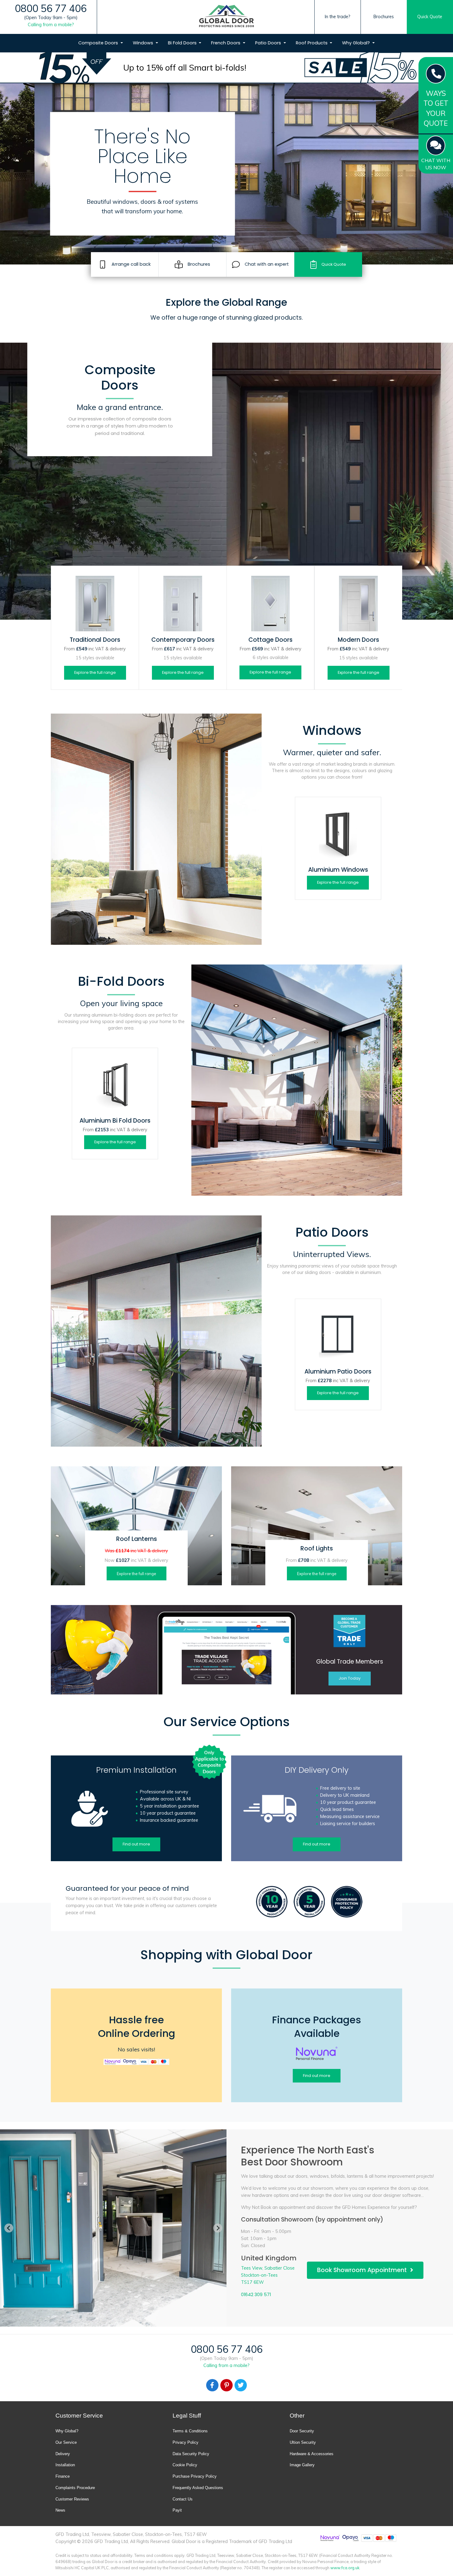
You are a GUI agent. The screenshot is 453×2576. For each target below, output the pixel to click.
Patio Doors (269, 43)
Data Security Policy (191, 2454)
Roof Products (312, 43)
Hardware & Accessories (312, 2454)
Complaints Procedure (75, 2488)
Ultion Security (303, 2442)
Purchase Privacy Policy (195, 2476)
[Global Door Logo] (226, 17)
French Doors (226, 43)
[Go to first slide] (218, 2228)
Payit (177, 2510)
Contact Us (183, 2499)
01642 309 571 (256, 2295)
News (60, 2510)
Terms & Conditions (190, 2431)
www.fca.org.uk (345, 2568)
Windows (144, 43)
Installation (65, 2465)
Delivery (63, 2454)
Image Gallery (302, 2465)
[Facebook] (212, 2385)
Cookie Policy (185, 2465)
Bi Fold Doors (183, 43)
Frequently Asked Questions (198, 2488)
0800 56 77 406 (51, 8)
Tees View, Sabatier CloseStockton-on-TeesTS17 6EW (268, 2275)
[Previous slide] (9, 2228)
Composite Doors (99, 43)
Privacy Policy (186, 2442)
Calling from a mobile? (51, 25)
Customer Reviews (72, 2499)
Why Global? (357, 43)
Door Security (302, 2431)
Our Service (66, 2442)
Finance (63, 2476)
